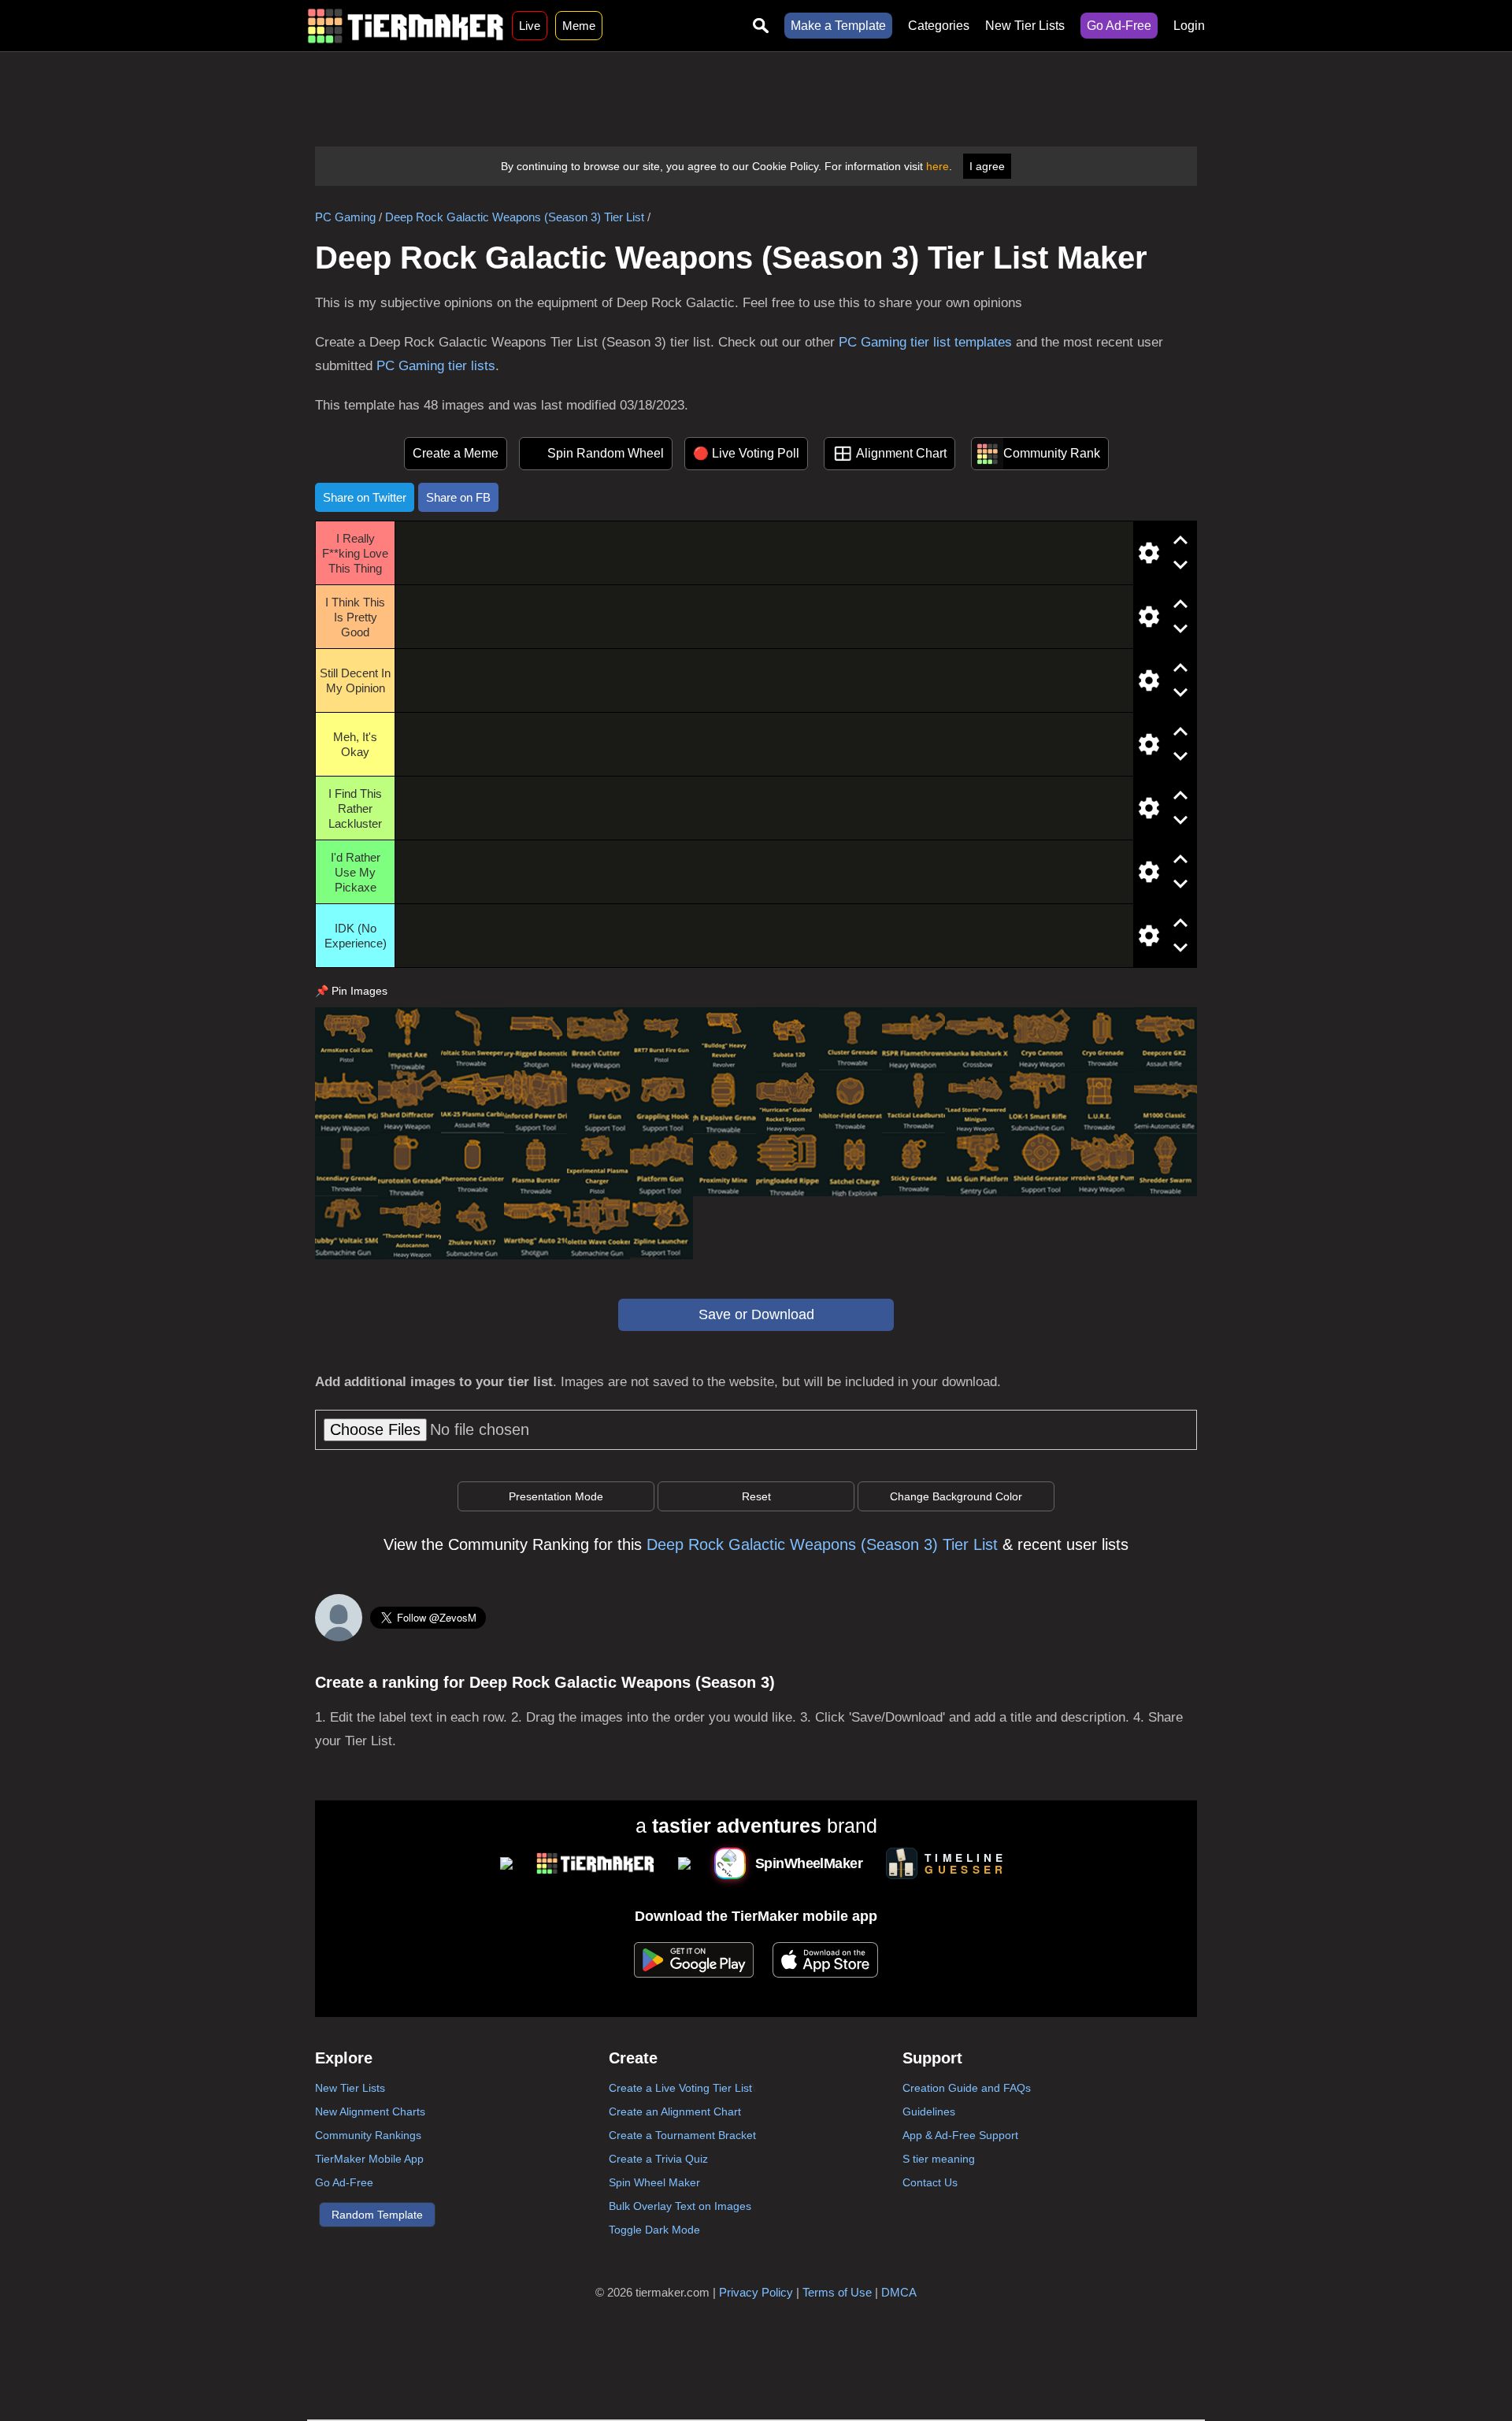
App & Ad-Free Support (960, 2135)
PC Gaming (345, 217)
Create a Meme (456, 453)
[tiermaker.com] (406, 26)
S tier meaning (939, 2159)
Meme (579, 26)
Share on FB (458, 497)
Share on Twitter (365, 497)
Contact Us (930, 2182)
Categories (939, 26)
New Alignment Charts (370, 2111)
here (938, 166)
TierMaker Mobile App (369, 2159)
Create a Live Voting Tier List (680, 2088)
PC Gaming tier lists (436, 366)
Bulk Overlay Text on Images (680, 2206)
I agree (987, 166)
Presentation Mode (556, 1496)
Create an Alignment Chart (675, 2111)
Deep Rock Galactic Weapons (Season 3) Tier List (515, 217)
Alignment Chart (901, 453)
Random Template (377, 2215)
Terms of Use (837, 2292)
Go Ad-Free (1119, 26)
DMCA (899, 2292)
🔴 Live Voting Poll (746, 453)
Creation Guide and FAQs (967, 2088)
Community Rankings (368, 2135)
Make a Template (838, 26)
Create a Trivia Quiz (658, 2159)
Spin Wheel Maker (654, 2182)
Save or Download (756, 1314)
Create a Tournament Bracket (682, 2135)
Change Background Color (956, 1496)
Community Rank (1052, 453)
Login (1189, 26)
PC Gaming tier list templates (925, 342)
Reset (756, 1496)
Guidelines (929, 2111)
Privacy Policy (756, 2292)
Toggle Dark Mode (654, 2230)
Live (530, 26)
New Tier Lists (1025, 26)
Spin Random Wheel (606, 453)
